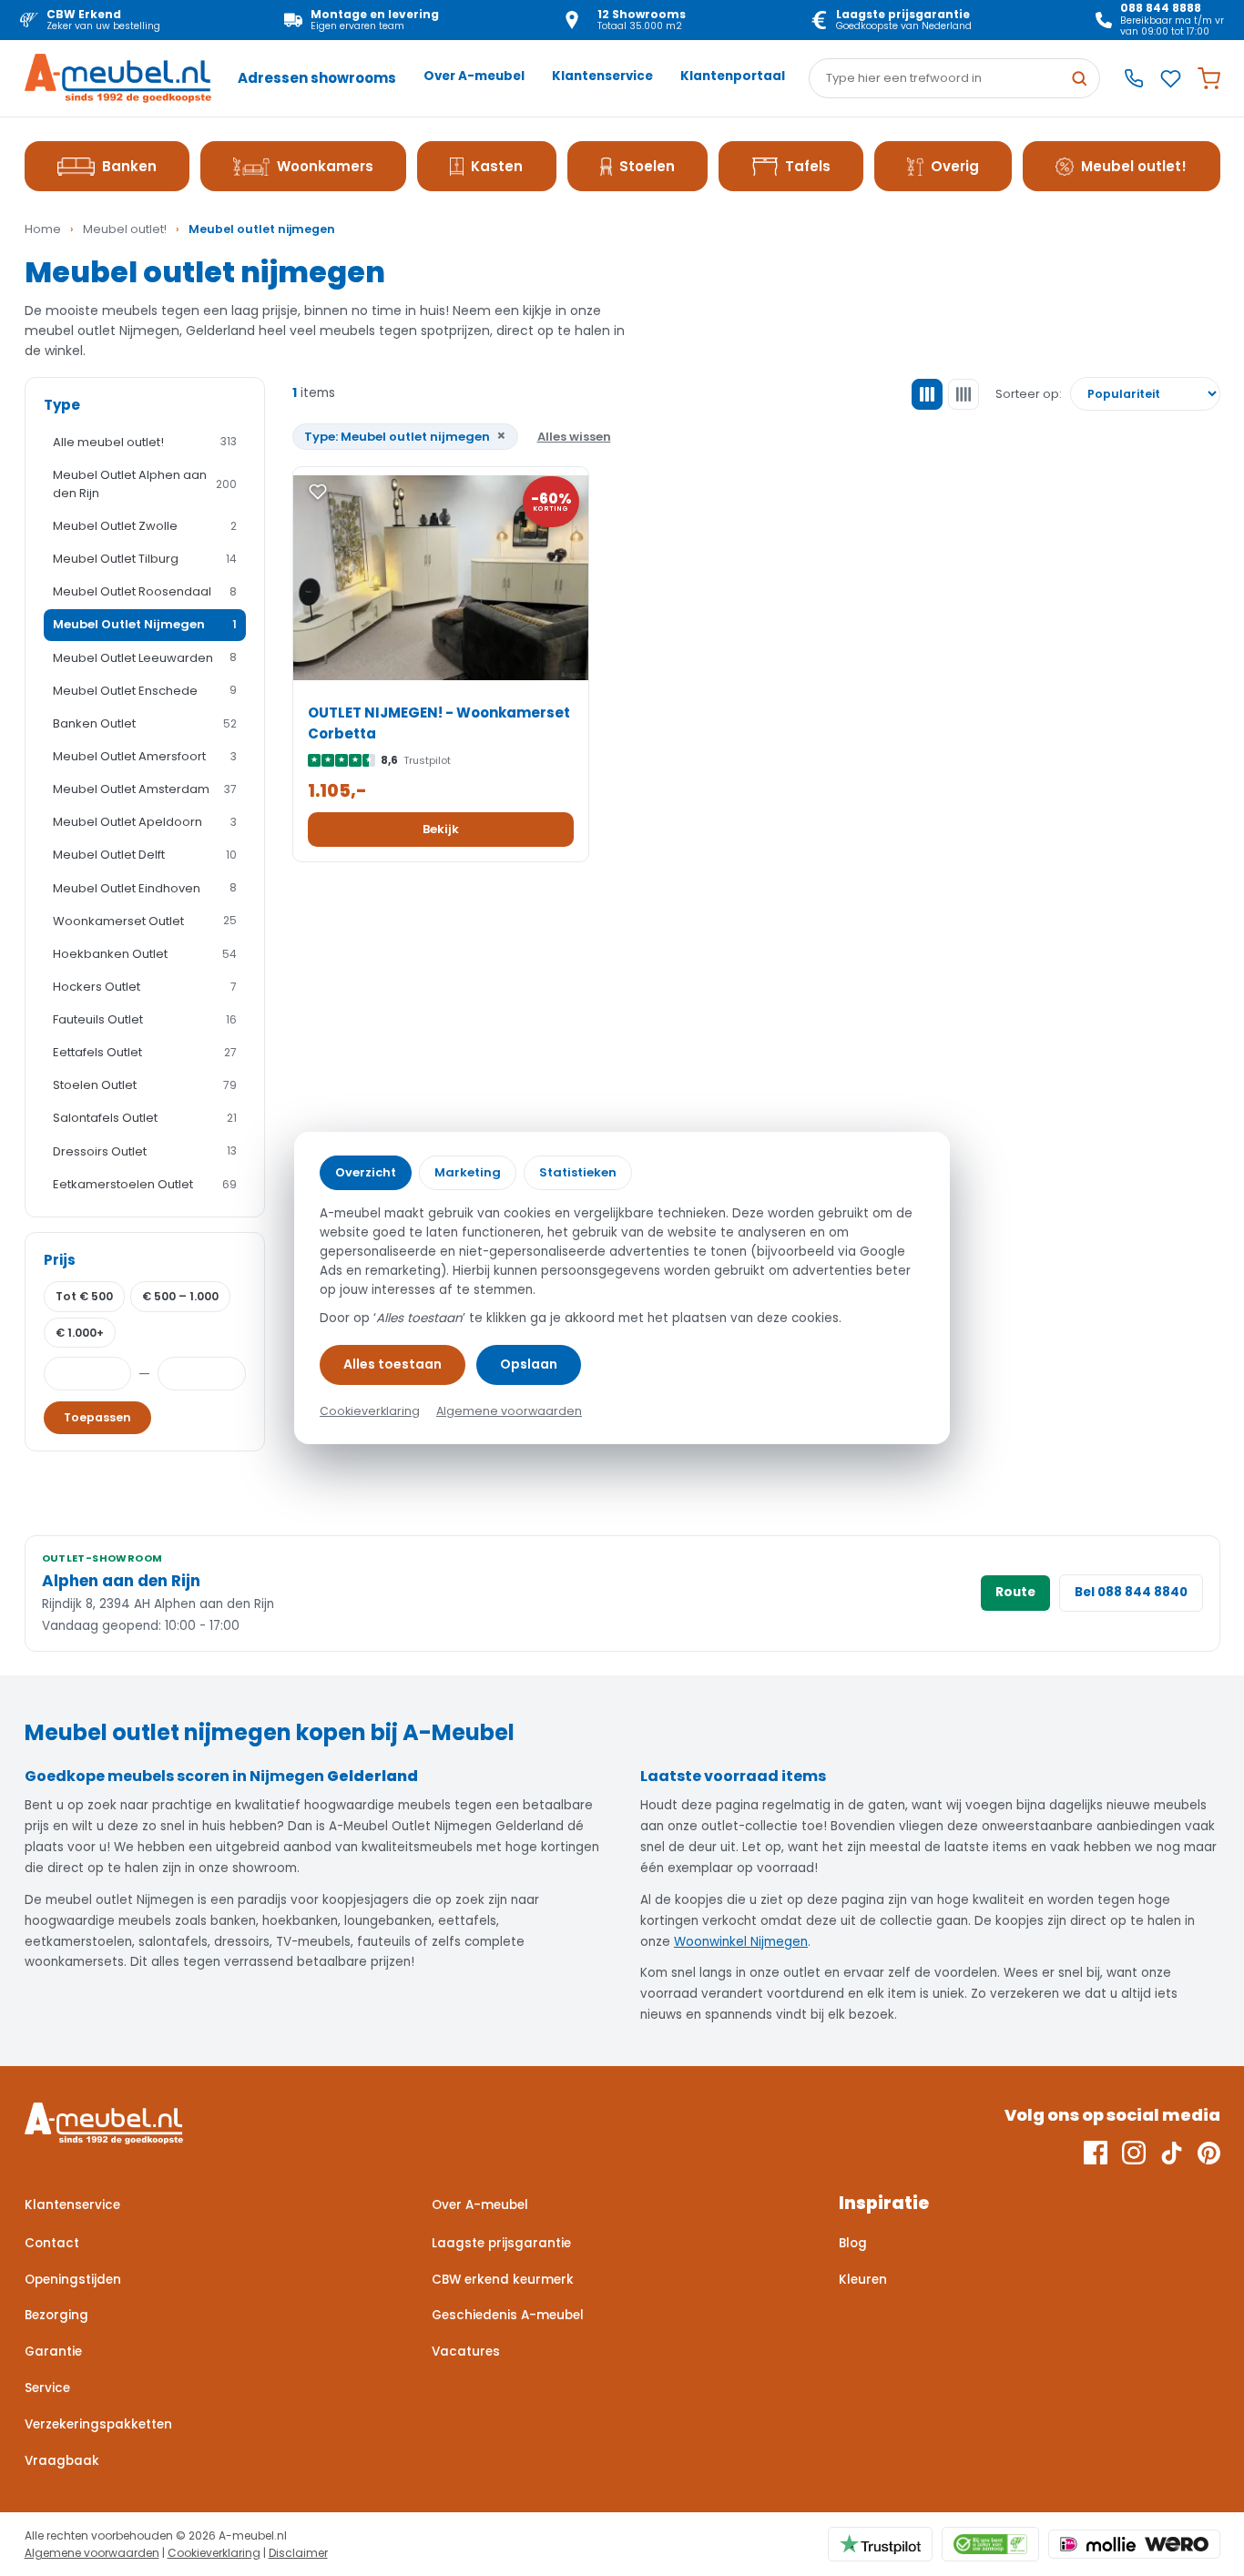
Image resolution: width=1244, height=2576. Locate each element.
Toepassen (97, 1417)
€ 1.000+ (80, 1333)
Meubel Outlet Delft (145, 855)
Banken (129, 166)
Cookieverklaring (214, 2553)
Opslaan (529, 1364)
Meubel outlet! (1134, 166)
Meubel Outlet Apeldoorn (145, 822)
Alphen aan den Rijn (121, 1581)
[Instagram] (1134, 2153)
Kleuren (863, 2280)
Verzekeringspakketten (98, 2424)
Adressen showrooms (317, 78)
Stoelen (647, 166)
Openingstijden (73, 2280)
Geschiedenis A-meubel (508, 2315)
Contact (52, 2243)
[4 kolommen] (964, 394)
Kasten (497, 166)
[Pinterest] (1209, 2153)
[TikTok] (1172, 2153)
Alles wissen (574, 437)
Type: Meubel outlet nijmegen (405, 436)
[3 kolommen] (927, 394)
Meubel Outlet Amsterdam (145, 789)
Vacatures (466, 2352)
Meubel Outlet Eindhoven (145, 888)
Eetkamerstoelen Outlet (145, 1184)
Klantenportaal (733, 76)
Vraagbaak (62, 2461)
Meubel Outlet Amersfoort (145, 756)
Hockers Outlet (145, 987)
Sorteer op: (1029, 394)
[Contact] (1134, 78)
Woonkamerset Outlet (145, 921)
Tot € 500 (84, 1296)
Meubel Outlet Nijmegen (145, 624)
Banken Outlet (145, 723)
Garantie (53, 2352)
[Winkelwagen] (1209, 79)
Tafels (808, 166)
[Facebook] (1096, 2153)
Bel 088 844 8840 (1131, 1592)
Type (62, 405)
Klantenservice (602, 76)
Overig (955, 166)
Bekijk (441, 829)
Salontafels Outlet (145, 1118)
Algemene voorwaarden (92, 2553)
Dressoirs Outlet (145, 1151)
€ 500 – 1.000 (180, 1296)
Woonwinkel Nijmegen (741, 1942)
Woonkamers (325, 166)
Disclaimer (298, 2553)
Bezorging (56, 2315)
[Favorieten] (1171, 79)
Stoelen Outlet (145, 1085)
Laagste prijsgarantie (501, 2243)
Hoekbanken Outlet (145, 954)
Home (43, 229)
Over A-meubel (474, 76)
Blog (853, 2243)
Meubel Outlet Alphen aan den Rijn (145, 484)
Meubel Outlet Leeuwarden (145, 658)
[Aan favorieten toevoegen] (318, 492)
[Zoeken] (1079, 78)
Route (1015, 1592)
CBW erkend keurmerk (503, 2280)
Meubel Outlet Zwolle (145, 526)
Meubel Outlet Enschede (145, 691)
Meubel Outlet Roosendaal (145, 591)
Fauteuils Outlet (145, 1019)
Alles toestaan (393, 1364)
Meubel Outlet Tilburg (145, 559)
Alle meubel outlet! (145, 442)
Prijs (60, 1260)
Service (47, 2388)
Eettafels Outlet (145, 1052)
